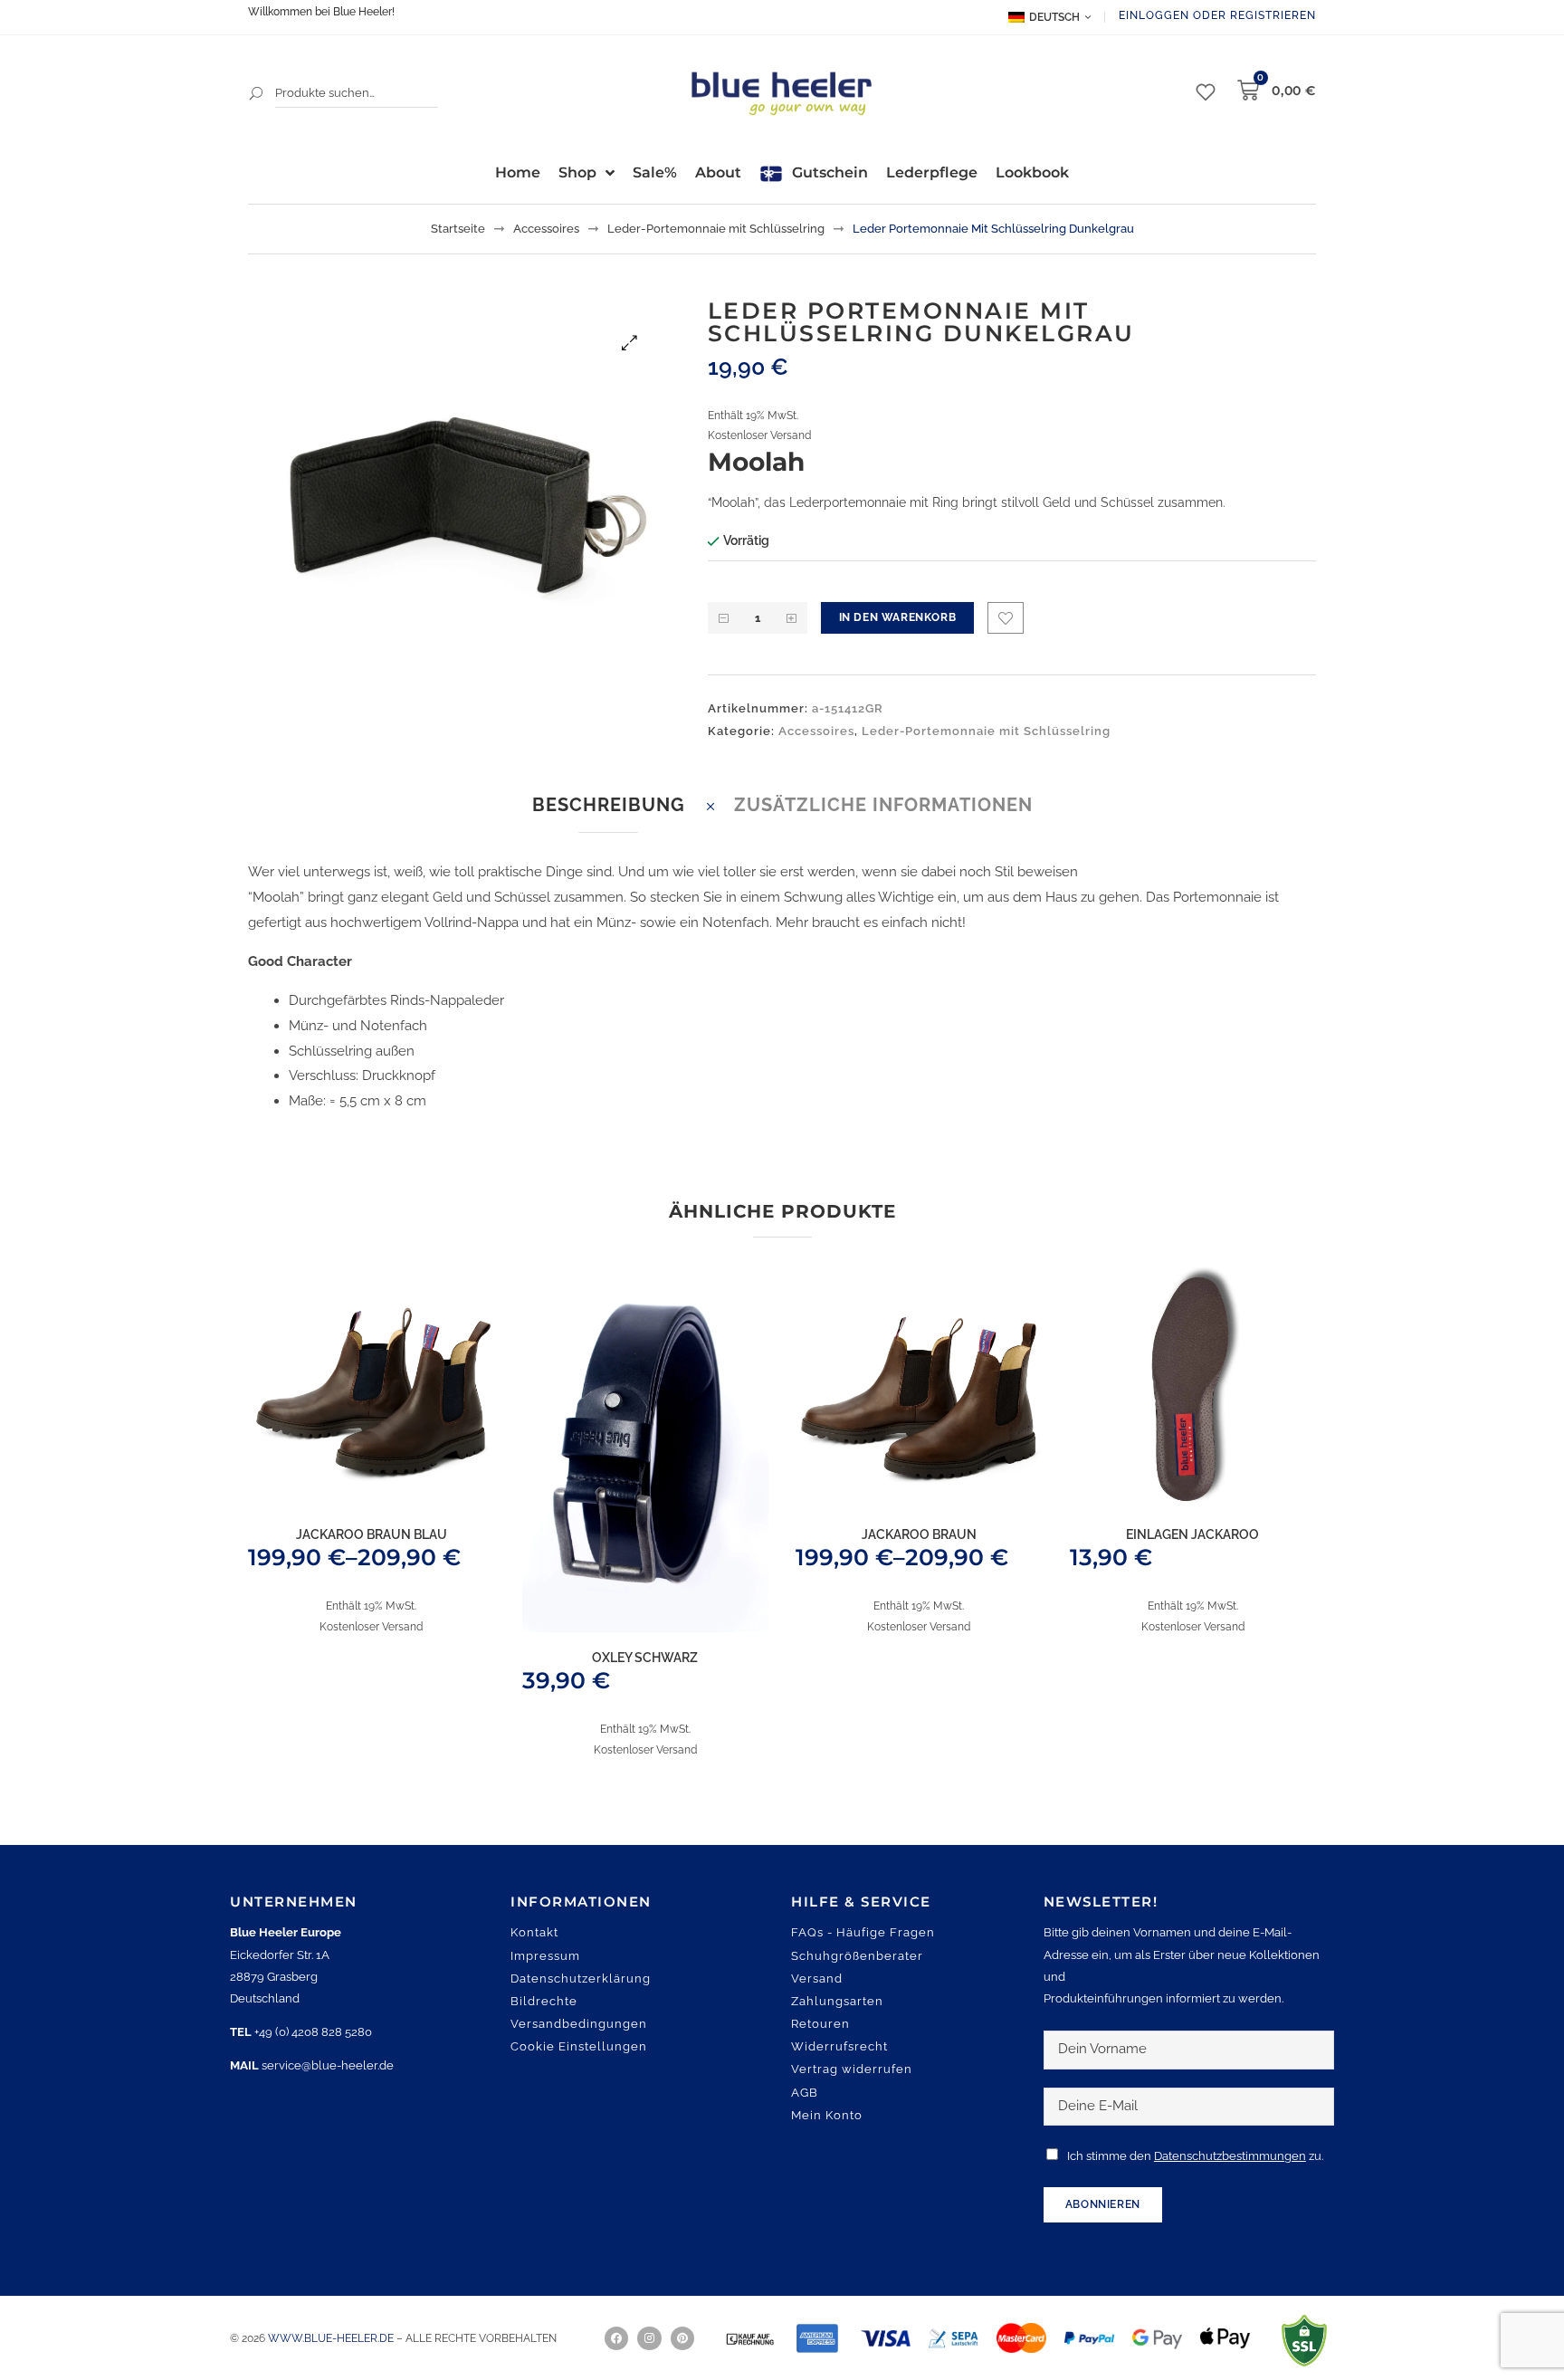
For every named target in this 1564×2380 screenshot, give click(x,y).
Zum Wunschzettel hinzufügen (1006, 618)
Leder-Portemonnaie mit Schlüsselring (716, 229)
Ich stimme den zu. (1195, 2156)
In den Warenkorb (898, 617)
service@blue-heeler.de (328, 2065)
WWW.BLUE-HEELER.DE (332, 2338)
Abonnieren (1103, 2204)
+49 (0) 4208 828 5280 (313, 2032)
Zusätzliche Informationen (883, 805)
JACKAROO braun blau (372, 1534)
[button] (629, 343)
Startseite (458, 229)
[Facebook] (616, 2338)
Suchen (257, 93)
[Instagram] (649, 2338)
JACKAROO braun (919, 1534)
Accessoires (546, 229)
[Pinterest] (682, 2338)
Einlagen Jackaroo (1192, 1534)
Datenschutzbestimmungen (1230, 2156)
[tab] (609, 805)
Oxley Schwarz (645, 1658)
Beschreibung (609, 805)
